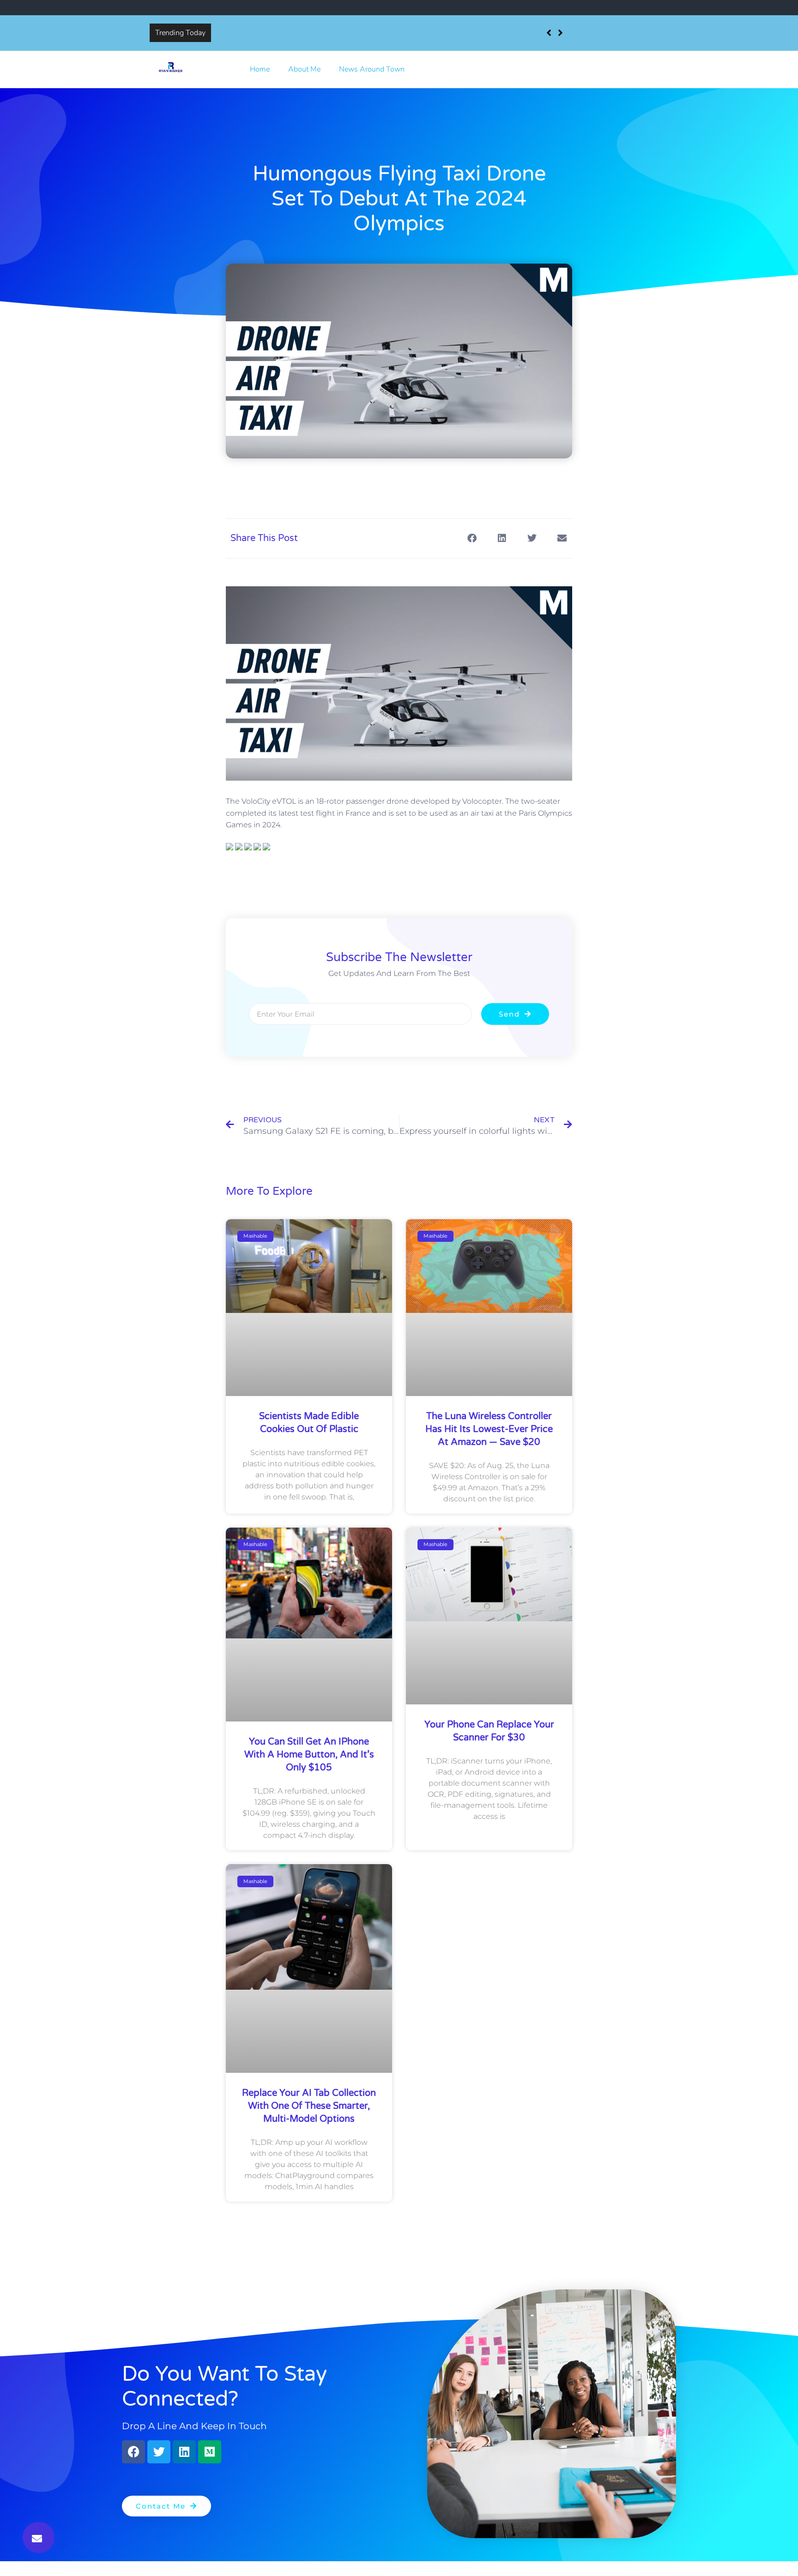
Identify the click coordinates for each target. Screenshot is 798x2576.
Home (260, 69)
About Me (304, 69)
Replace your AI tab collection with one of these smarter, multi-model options (309, 2106)
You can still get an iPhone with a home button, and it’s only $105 (309, 1755)
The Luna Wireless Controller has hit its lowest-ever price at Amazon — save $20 (489, 1429)
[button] (39, 2537)
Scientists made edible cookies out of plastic (288, 33)
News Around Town (372, 69)
